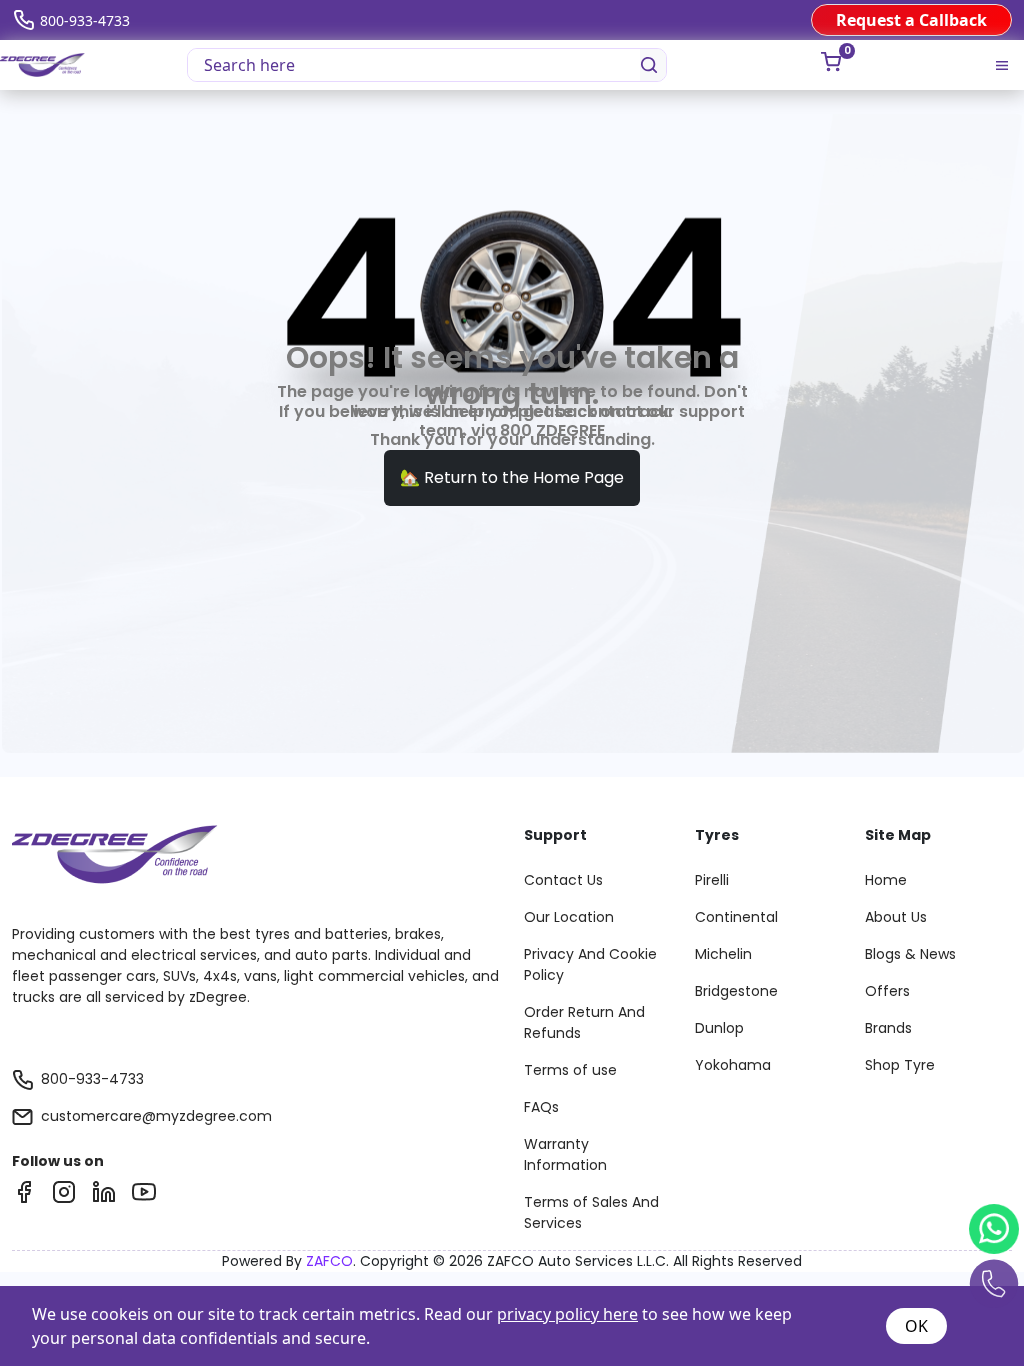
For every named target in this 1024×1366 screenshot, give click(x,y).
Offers (887, 991)
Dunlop (719, 1028)
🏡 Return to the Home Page (512, 477)
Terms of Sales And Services (591, 1212)
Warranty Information (565, 1154)
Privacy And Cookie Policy (590, 964)
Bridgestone (736, 991)
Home (886, 880)
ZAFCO (329, 1261)
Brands (888, 1028)
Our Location (569, 917)
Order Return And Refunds (584, 1022)
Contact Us (563, 880)
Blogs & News (910, 954)
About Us (896, 917)
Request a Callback (911, 20)
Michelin (723, 954)
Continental (736, 917)
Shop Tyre (900, 1065)
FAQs (541, 1107)
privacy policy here (567, 1314)
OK (916, 1326)
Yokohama (733, 1065)
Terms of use (570, 1070)
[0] (831, 62)
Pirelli (712, 880)
